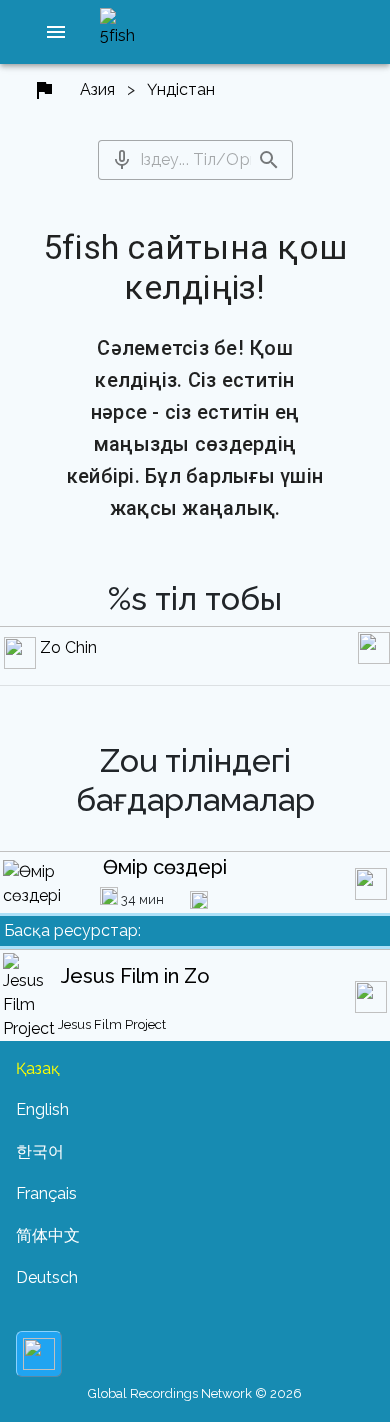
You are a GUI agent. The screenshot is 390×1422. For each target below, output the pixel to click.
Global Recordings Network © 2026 (195, 1393)
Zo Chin (68, 647)
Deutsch (47, 1277)
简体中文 (48, 1235)
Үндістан (181, 89)
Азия (97, 89)
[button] (56, 32)
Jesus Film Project (112, 1024)
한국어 (40, 1151)
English (42, 1109)
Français (46, 1193)
